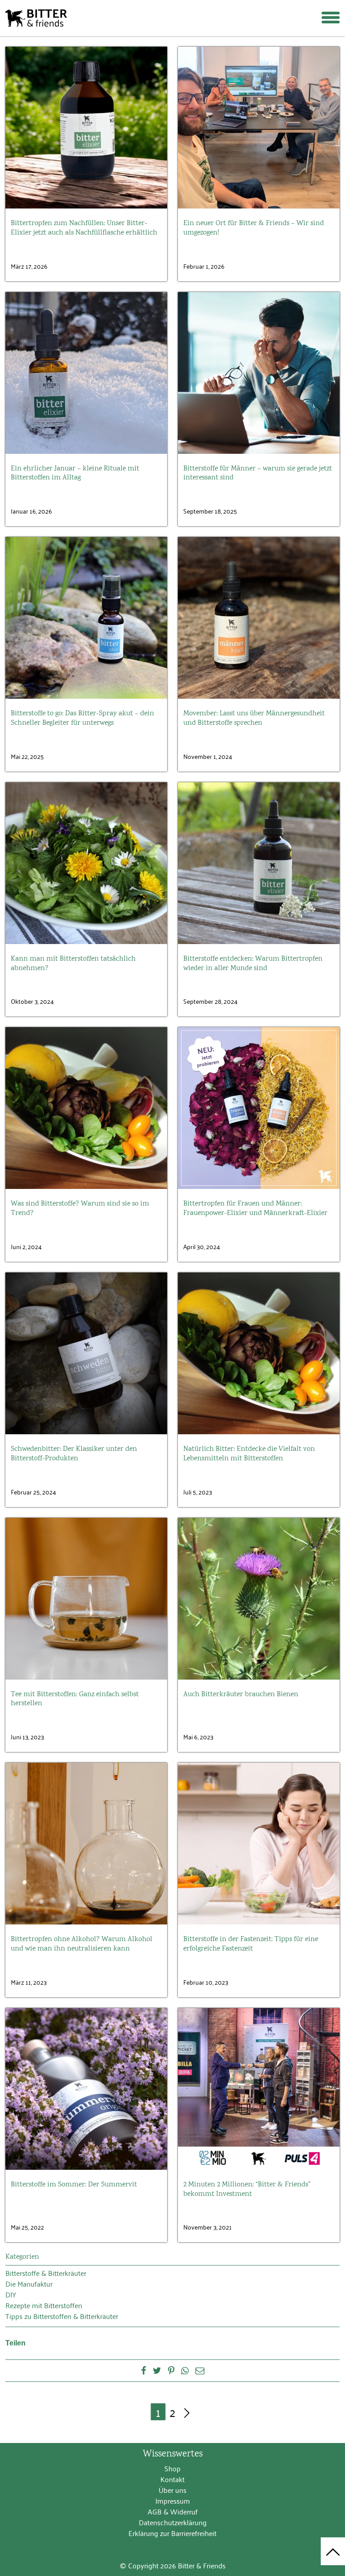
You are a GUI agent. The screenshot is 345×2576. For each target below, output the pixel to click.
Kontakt (172, 2479)
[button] (327, 10)
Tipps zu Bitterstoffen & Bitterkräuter (62, 2316)
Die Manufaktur (29, 2283)
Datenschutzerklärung (173, 2522)
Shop (172, 2468)
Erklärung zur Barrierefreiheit (172, 2533)
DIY (11, 2294)
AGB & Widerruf (173, 2511)
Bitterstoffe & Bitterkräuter (46, 2273)
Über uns (172, 2490)
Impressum (173, 2501)
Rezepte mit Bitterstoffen (44, 2305)
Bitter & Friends (36, 18)
